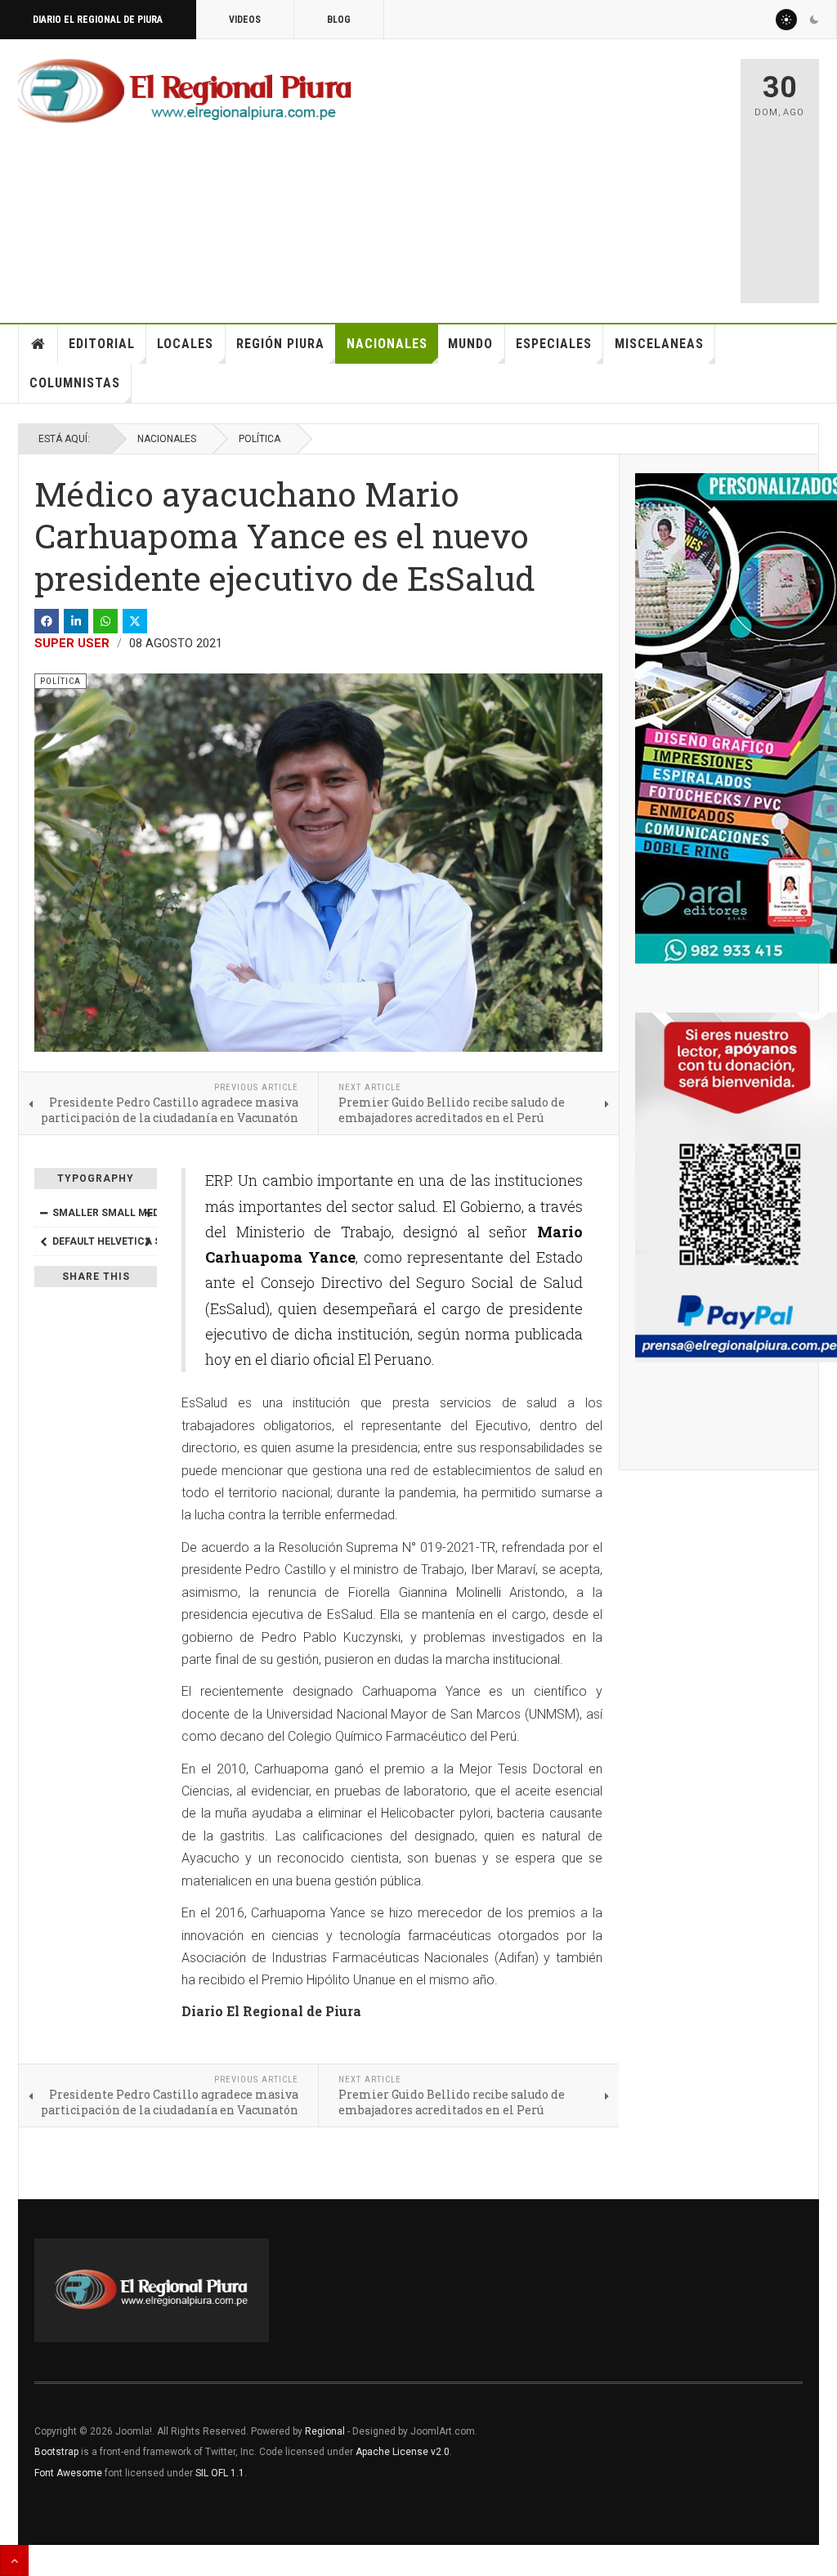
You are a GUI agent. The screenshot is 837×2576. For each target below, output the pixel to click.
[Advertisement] (594, 173)
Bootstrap (56, 2452)
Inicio (38, 344)
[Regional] (185, 92)
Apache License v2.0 (403, 2452)
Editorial (102, 344)
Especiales (554, 344)
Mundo (470, 344)
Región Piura (280, 344)
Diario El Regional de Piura (98, 20)
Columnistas (75, 383)
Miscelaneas (659, 344)
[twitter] (135, 621)
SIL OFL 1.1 (220, 2473)
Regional (325, 2431)
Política (260, 439)
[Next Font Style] (148, 1241)
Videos (245, 20)
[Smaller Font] (43, 1213)
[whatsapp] (105, 621)
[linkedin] (76, 621)
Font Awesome (68, 2473)
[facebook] (47, 621)
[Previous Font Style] (43, 1241)
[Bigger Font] (148, 1213)
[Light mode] (786, 20)
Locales (185, 344)
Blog (339, 20)
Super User (72, 643)
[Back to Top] (14, 2560)
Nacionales (387, 344)
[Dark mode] (814, 20)
